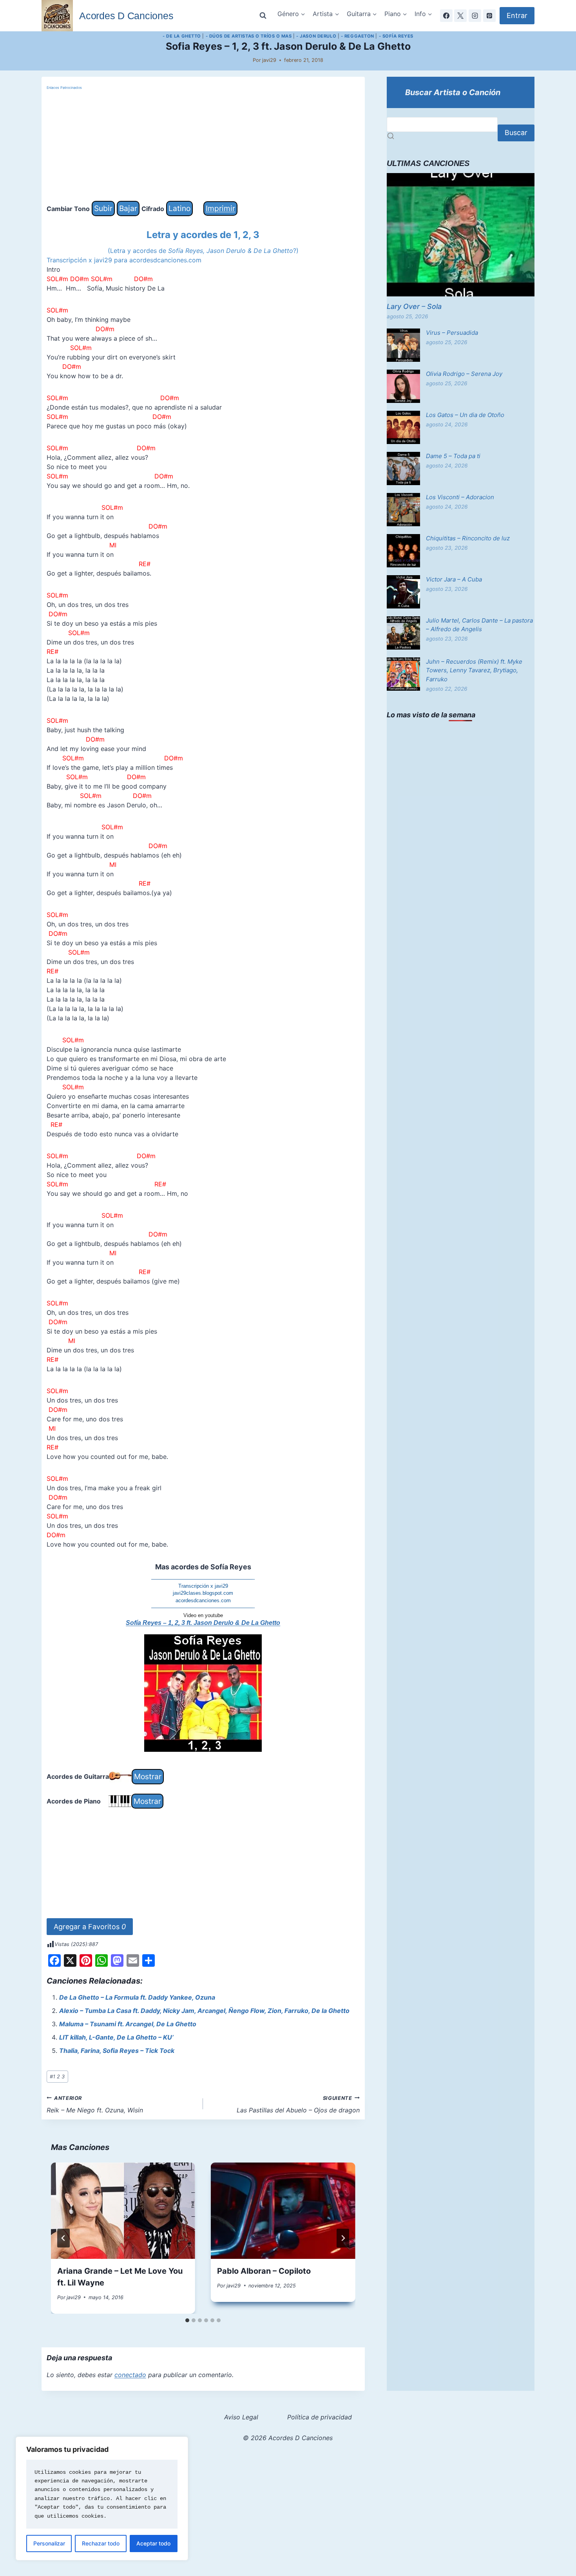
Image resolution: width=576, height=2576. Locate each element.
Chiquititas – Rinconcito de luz (468, 538)
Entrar (517, 15)
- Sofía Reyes (396, 36)
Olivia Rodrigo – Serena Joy (464, 374)
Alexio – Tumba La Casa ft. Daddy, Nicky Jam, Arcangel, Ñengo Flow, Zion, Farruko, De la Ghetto (204, 2011)
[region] (102, 2498)
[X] (460, 16)
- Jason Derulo (316, 36)
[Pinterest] (489, 16)
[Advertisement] (203, 146)
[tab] (187, 2320)
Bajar (128, 208)
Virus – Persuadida (452, 333)
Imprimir (220, 208)
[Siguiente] (343, 2238)
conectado (130, 2375)
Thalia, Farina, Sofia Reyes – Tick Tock (117, 2051)
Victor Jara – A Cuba (454, 579)
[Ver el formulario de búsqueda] (263, 16)
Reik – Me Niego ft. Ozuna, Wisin (95, 2105)
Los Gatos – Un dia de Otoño (465, 415)
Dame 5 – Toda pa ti (453, 456)
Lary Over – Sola (414, 306)
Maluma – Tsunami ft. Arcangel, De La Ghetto (128, 2024)
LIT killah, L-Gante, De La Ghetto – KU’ (116, 2037)
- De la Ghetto (182, 36)
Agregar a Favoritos (90, 1927)
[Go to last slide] (63, 2238)
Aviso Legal (241, 2417)
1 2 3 (57, 2077)
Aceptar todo (153, 2543)
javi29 (269, 60)
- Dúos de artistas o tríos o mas (249, 36)
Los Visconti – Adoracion (460, 497)
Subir (103, 208)
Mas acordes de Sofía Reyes (203, 1567)
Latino (179, 208)
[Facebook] (446, 16)
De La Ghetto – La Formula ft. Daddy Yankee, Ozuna (137, 1997)
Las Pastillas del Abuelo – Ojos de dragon (298, 2105)
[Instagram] (475, 16)
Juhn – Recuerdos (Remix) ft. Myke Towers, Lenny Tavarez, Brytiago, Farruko (474, 670)
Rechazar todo (101, 2543)
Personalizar (49, 2543)
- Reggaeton (358, 36)
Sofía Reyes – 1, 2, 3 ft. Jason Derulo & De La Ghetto (203, 1623)
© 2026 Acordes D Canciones (288, 2438)
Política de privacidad (320, 2417)
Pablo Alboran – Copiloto (264, 2271)
